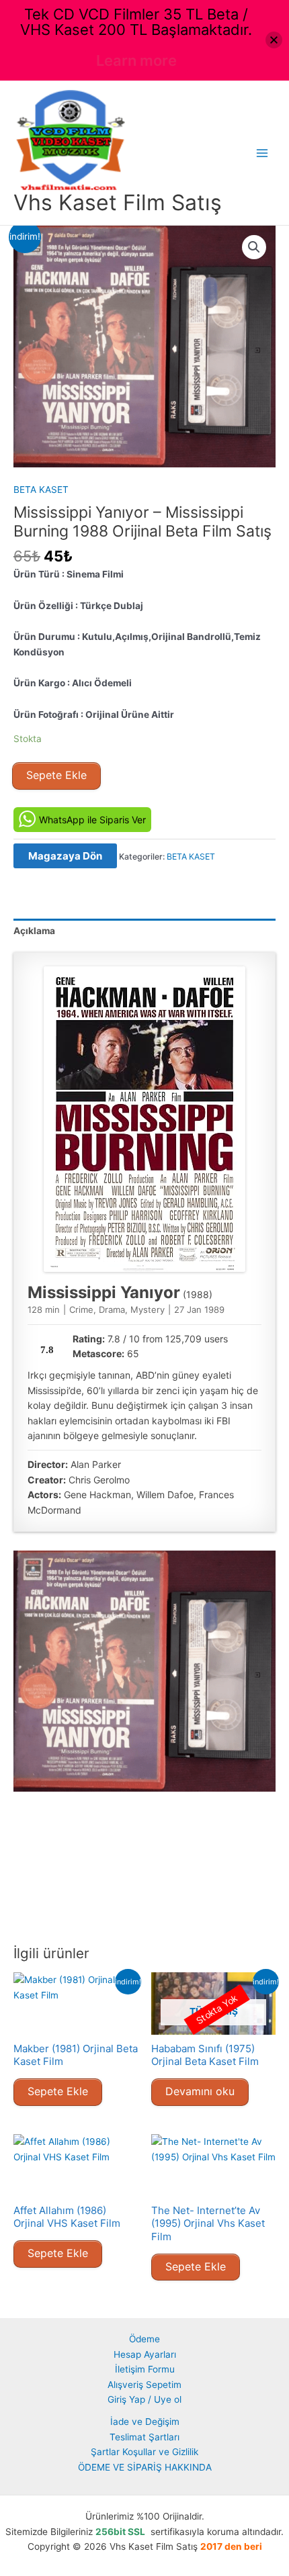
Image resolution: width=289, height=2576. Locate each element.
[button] (254, 247)
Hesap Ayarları (145, 2354)
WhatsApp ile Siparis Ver (92, 820)
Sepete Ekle (56, 775)
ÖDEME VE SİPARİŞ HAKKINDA (145, 2467)
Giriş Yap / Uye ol (144, 2399)
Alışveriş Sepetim (144, 2385)
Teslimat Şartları (144, 2437)
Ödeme (144, 2339)
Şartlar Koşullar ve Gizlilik (144, 2452)
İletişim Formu (145, 2369)
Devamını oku (200, 2091)
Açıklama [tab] (34, 931)
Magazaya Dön (65, 856)
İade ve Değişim (145, 2422)
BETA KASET (41, 490)
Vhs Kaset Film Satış (118, 202)
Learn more (136, 60)
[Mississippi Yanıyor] (144, 1119)
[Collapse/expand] (274, 40)
